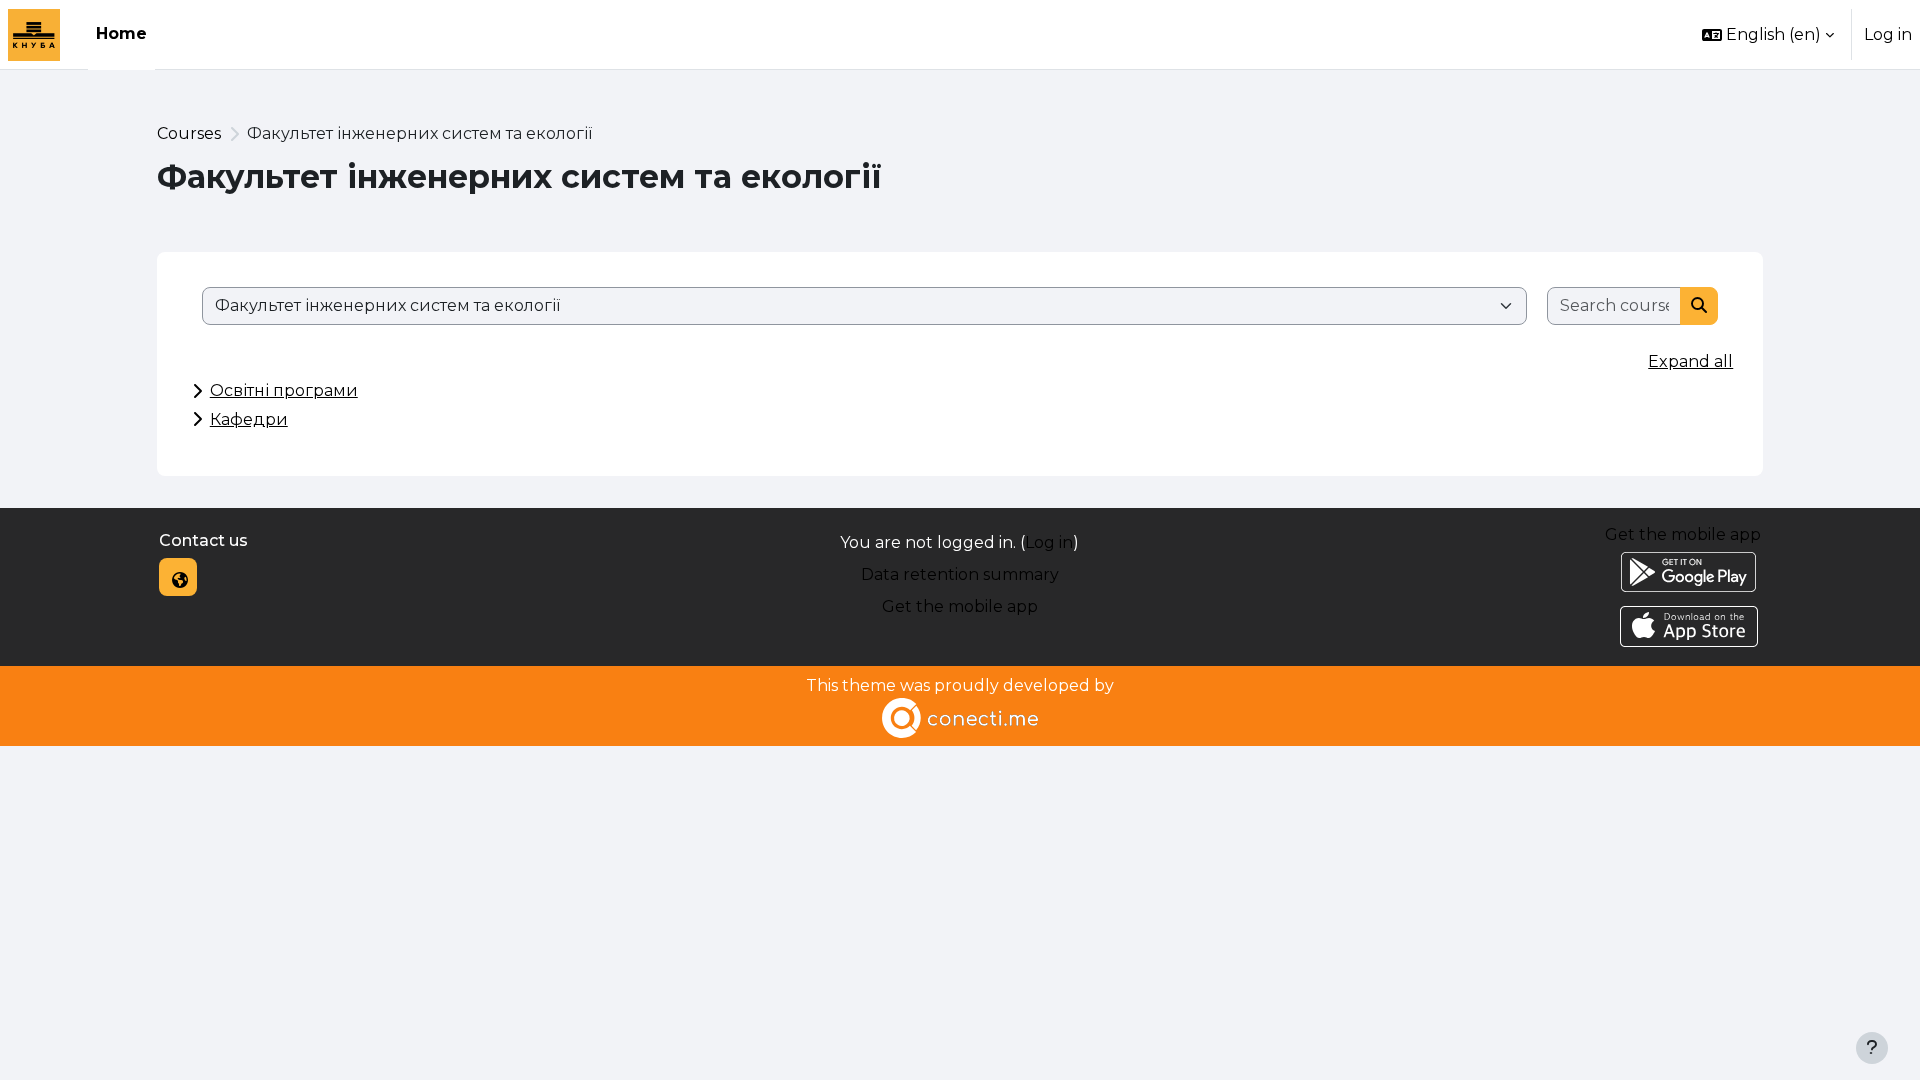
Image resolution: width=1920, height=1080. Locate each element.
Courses (189, 133)
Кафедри (249, 419)
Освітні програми (284, 390)
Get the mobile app (960, 606)
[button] (1768, 34)
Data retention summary (960, 574)
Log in (1888, 34)
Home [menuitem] (121, 33)
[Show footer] (1872, 1048)
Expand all (1690, 361)
